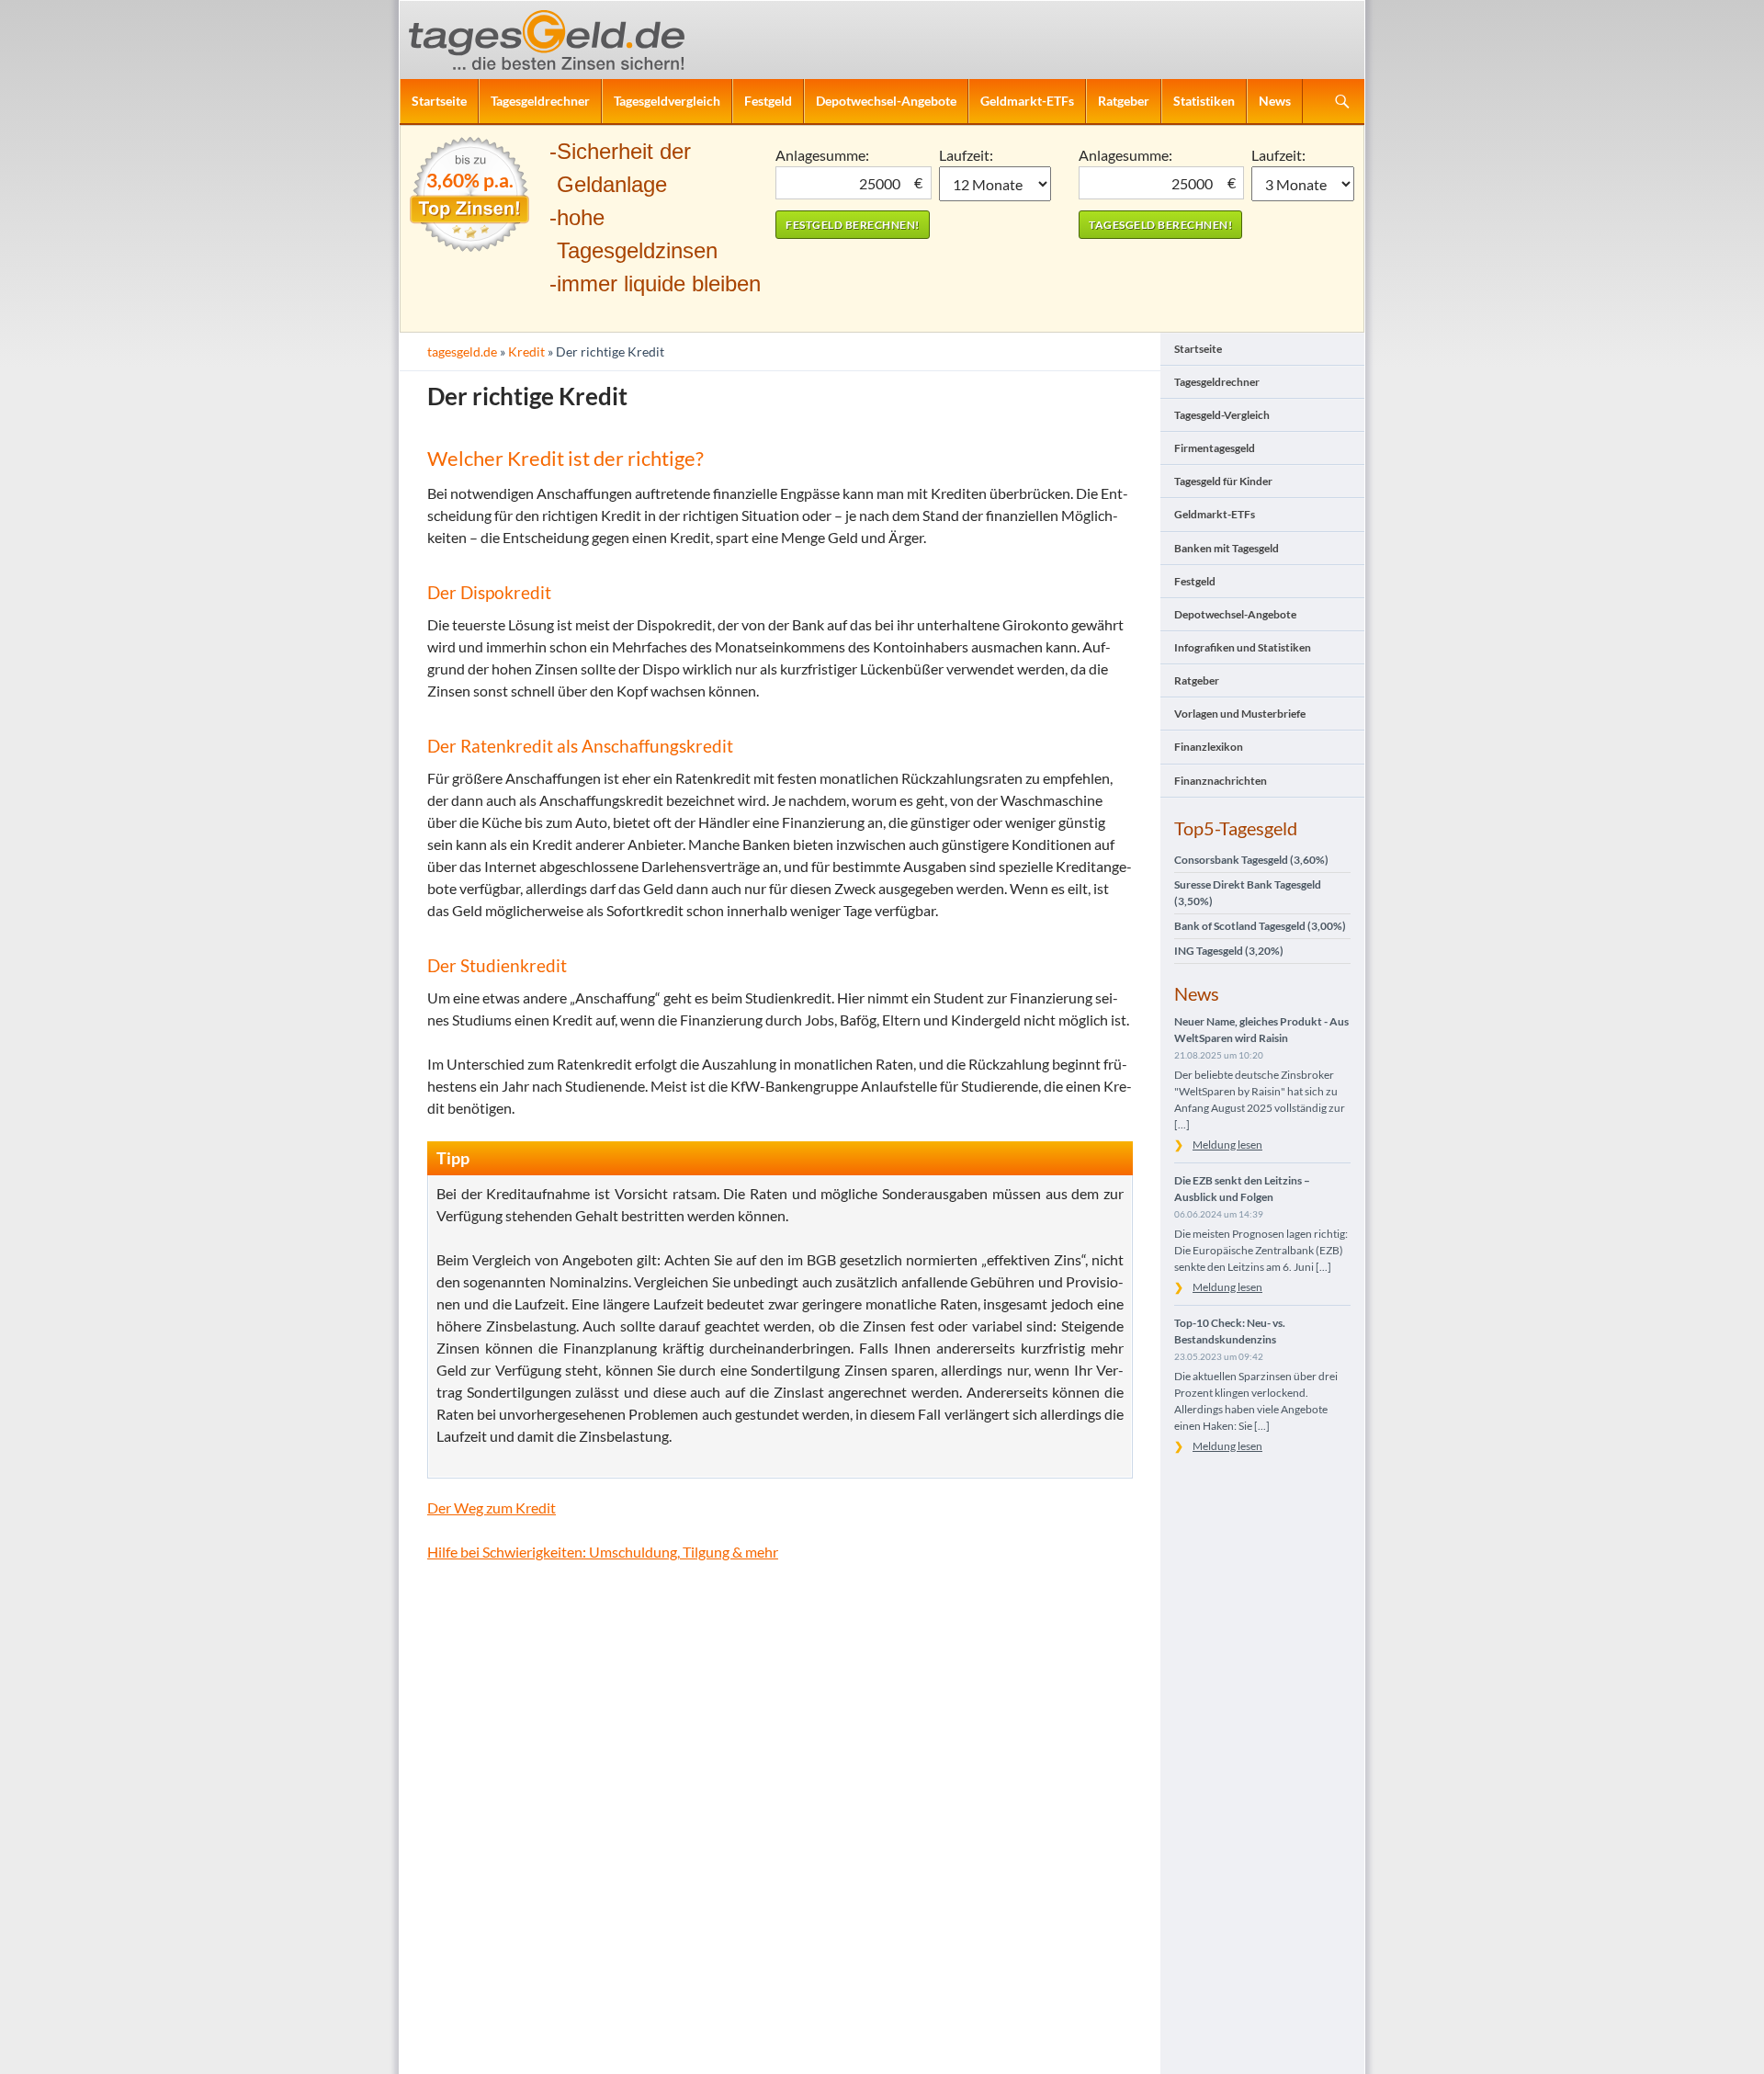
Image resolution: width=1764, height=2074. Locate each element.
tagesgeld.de (462, 351)
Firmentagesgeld (1215, 448)
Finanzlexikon (1209, 747)
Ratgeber (1124, 101)
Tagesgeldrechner (540, 101)
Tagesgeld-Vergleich (1222, 415)
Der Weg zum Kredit (492, 1507)
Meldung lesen (1227, 1145)
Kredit (526, 351)
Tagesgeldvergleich (667, 101)
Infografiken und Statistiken (1243, 647)
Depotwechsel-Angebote (886, 101)
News (1275, 101)
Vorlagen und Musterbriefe (1240, 714)
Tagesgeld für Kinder (1223, 481)
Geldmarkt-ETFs (1027, 101)
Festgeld (768, 101)
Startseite (439, 101)
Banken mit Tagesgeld (1227, 548)
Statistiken (1204, 101)
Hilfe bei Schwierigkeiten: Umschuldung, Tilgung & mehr (603, 1552)
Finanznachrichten (1221, 781)
